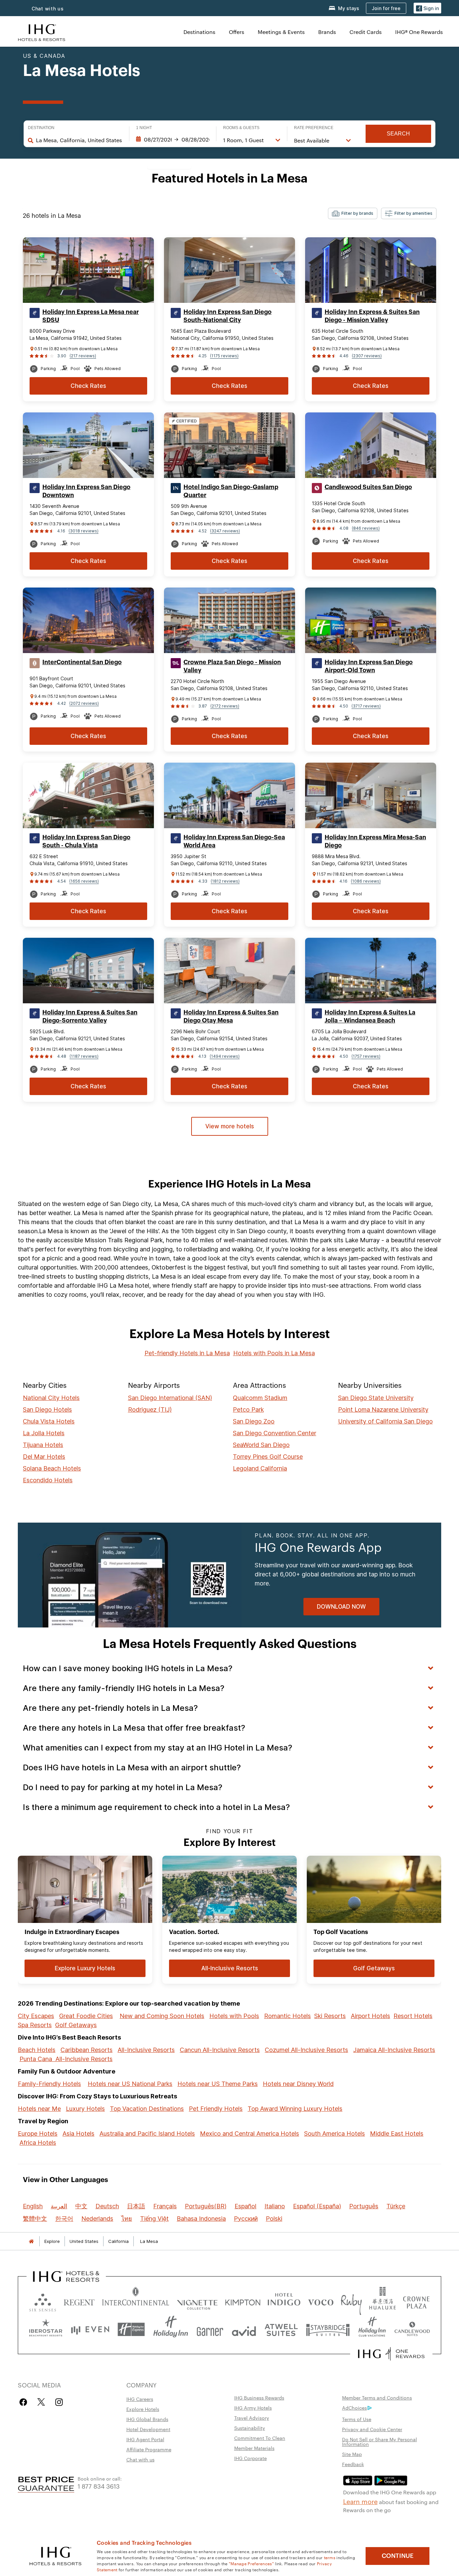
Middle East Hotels (397, 2134)
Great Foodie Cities (86, 2016)
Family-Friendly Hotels (49, 2084)
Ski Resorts (330, 2016)
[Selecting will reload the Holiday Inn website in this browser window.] (171, 2329)
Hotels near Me (39, 2109)
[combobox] (79, 140)
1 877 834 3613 (99, 2486)
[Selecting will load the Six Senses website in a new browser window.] (43, 2301)
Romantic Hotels (287, 2016)
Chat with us (48, 9)
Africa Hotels (38, 2143)
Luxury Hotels (85, 2109)
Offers (237, 32)
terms (330, 2557)
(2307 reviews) (367, 356)
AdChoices (354, 2408)
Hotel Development (148, 2429)
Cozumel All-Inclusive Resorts (306, 2050)
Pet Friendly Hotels (216, 2109)
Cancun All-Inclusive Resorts (220, 2050)
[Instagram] (59, 2402)
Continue (398, 2556)
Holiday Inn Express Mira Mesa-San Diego (375, 841)
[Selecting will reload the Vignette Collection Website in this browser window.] (197, 2301)
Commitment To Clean (260, 2438)
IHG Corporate (251, 2458)
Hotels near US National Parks (130, 2084)
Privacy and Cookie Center (372, 2429)
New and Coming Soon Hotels (162, 2016)
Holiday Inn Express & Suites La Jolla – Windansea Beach (370, 1016)
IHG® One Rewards (419, 32)
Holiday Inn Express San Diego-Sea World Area (234, 841)
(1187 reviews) (84, 1056)
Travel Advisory (252, 2418)
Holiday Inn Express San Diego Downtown (86, 491)
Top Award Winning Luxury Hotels (295, 2109)
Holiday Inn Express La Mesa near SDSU (91, 316)
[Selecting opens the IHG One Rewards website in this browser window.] (391, 2354)
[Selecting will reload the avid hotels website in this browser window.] (244, 2329)
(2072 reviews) (84, 703)
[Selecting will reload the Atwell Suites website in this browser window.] (281, 2329)
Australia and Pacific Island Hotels (147, 2134)
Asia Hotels (78, 2134)
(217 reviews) (83, 356)
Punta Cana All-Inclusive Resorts (66, 2059)
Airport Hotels (370, 2016)
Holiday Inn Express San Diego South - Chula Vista (86, 841)
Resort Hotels (413, 2016)
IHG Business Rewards (259, 2398)
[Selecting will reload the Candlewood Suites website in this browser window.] (412, 2329)
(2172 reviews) (225, 706)
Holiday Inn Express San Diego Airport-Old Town (369, 666)
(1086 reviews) (366, 881)
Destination (41, 128)
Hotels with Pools (234, 2016)
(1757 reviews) (366, 1056)
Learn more (360, 2501)
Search (398, 134)
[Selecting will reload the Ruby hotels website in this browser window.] (351, 2301)
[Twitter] (41, 2402)
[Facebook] (25, 2402)
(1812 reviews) (225, 881)
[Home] (31, 2241)
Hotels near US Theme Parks (218, 2084)
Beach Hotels (37, 2050)
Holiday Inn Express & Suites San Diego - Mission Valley (372, 316)
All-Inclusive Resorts (146, 2050)
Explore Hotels (143, 2409)
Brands (327, 32)
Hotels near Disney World (298, 2084)
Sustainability (250, 2428)
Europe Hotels (38, 2134)
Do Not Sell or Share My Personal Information (380, 2442)
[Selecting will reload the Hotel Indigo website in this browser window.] (284, 2301)
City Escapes (36, 2016)
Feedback (353, 2464)
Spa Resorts (35, 2025)
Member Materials (254, 2448)
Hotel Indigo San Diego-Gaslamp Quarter (231, 491)
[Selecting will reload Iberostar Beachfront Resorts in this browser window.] (46, 2329)
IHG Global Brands (147, 2419)
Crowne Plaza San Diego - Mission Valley (232, 666)
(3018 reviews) (84, 531)
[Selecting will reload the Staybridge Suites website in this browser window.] (328, 2329)
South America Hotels (335, 2134)
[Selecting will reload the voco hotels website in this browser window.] (321, 2301)
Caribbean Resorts (87, 2050)
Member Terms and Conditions (377, 2398)
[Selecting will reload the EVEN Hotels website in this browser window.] (90, 2329)
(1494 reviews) (225, 1056)
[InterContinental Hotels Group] (42, 32)
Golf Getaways (76, 2025)
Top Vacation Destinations (147, 2109)
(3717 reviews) (366, 706)
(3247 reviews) (225, 531)
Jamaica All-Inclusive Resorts (394, 2050)
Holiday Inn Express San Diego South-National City (227, 316)
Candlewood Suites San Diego (368, 487)
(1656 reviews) (84, 881)
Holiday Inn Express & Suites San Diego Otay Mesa (231, 1016)
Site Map (352, 2454)
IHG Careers (140, 2399)
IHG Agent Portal (145, 2439)
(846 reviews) (366, 528)
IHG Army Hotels (253, 2408)
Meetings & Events (281, 32)
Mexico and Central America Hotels (249, 2134)
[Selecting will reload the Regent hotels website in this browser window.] (79, 2301)
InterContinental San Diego (82, 662)
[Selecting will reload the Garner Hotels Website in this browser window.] (210, 2329)
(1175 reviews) (224, 356)
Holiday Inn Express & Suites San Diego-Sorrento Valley (90, 1016)
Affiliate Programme (149, 2449)
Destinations (199, 32)
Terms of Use (357, 2419)
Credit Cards (366, 32)
